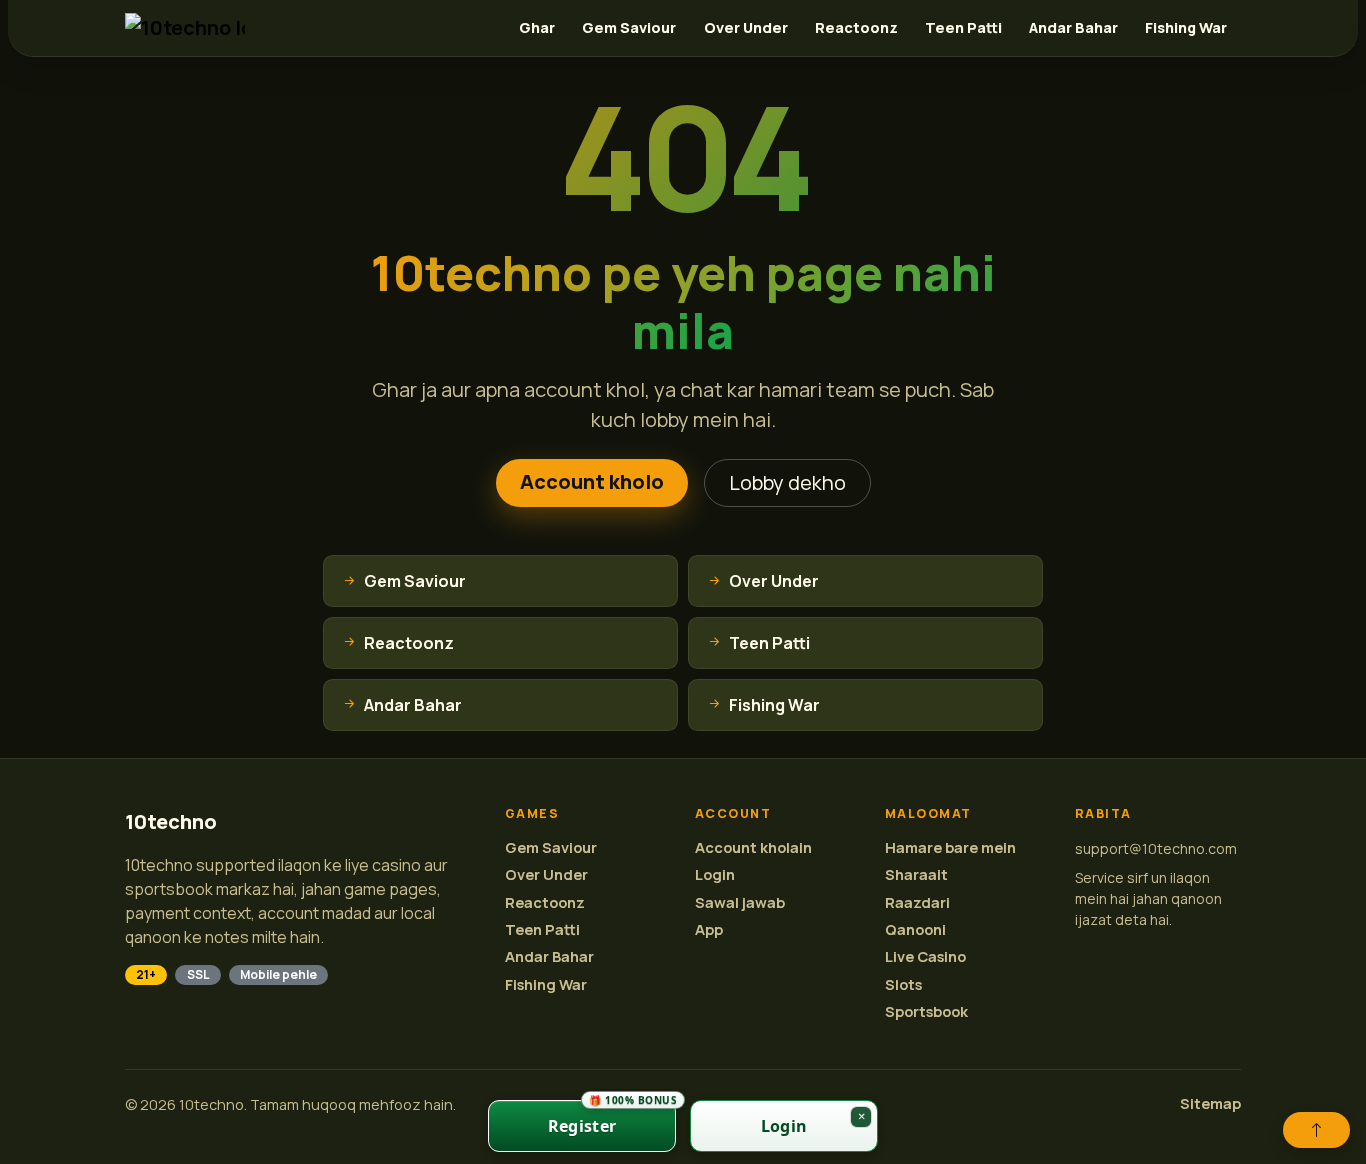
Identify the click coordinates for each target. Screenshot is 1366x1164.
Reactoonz (856, 27)
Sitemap (1210, 1103)
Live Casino (925, 956)
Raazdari (917, 902)
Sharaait (916, 874)
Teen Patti (963, 27)
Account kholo (592, 481)
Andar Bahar (1073, 27)
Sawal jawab (740, 902)
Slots (903, 984)
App (709, 929)
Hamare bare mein (950, 847)
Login (715, 874)
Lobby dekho (787, 482)
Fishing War (1186, 27)
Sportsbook (926, 1011)
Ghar (537, 27)
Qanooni (915, 929)
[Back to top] (1316, 1130)
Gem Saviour (629, 27)
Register (612, 1118)
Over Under (746, 27)
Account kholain (753, 847)
